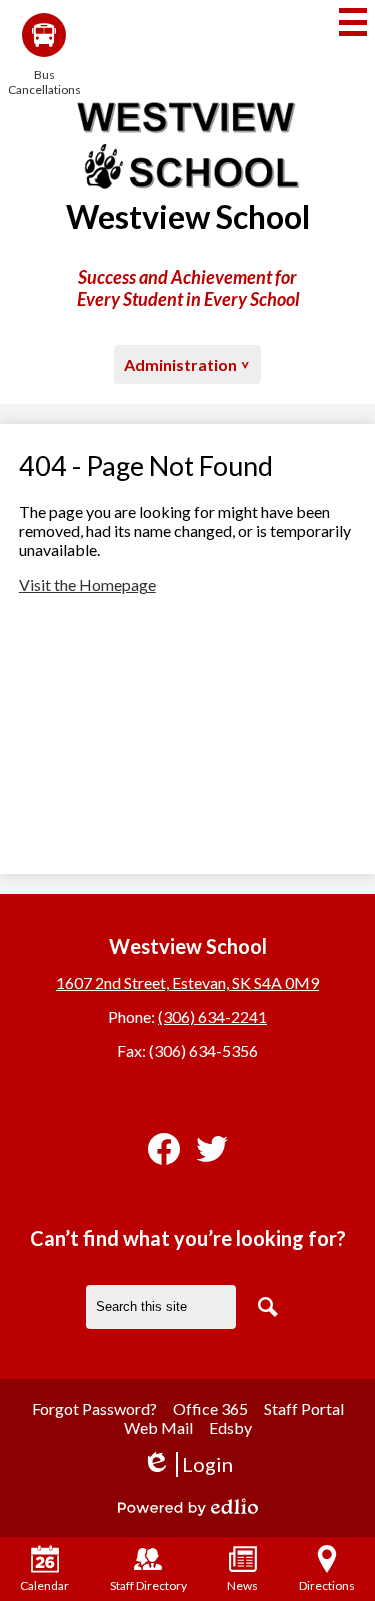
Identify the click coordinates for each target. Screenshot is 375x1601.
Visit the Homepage (87, 584)
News (242, 1585)
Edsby (230, 1427)
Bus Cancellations (44, 82)
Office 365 (210, 1408)
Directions (327, 1585)
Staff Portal (304, 1408)
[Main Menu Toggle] (353, 22)
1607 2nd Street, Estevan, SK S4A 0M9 (187, 982)
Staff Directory (148, 1585)
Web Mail (158, 1427)
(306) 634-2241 (212, 1016)
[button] (187, 364)
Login (187, 1464)
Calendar (44, 1585)
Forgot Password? (94, 1408)
